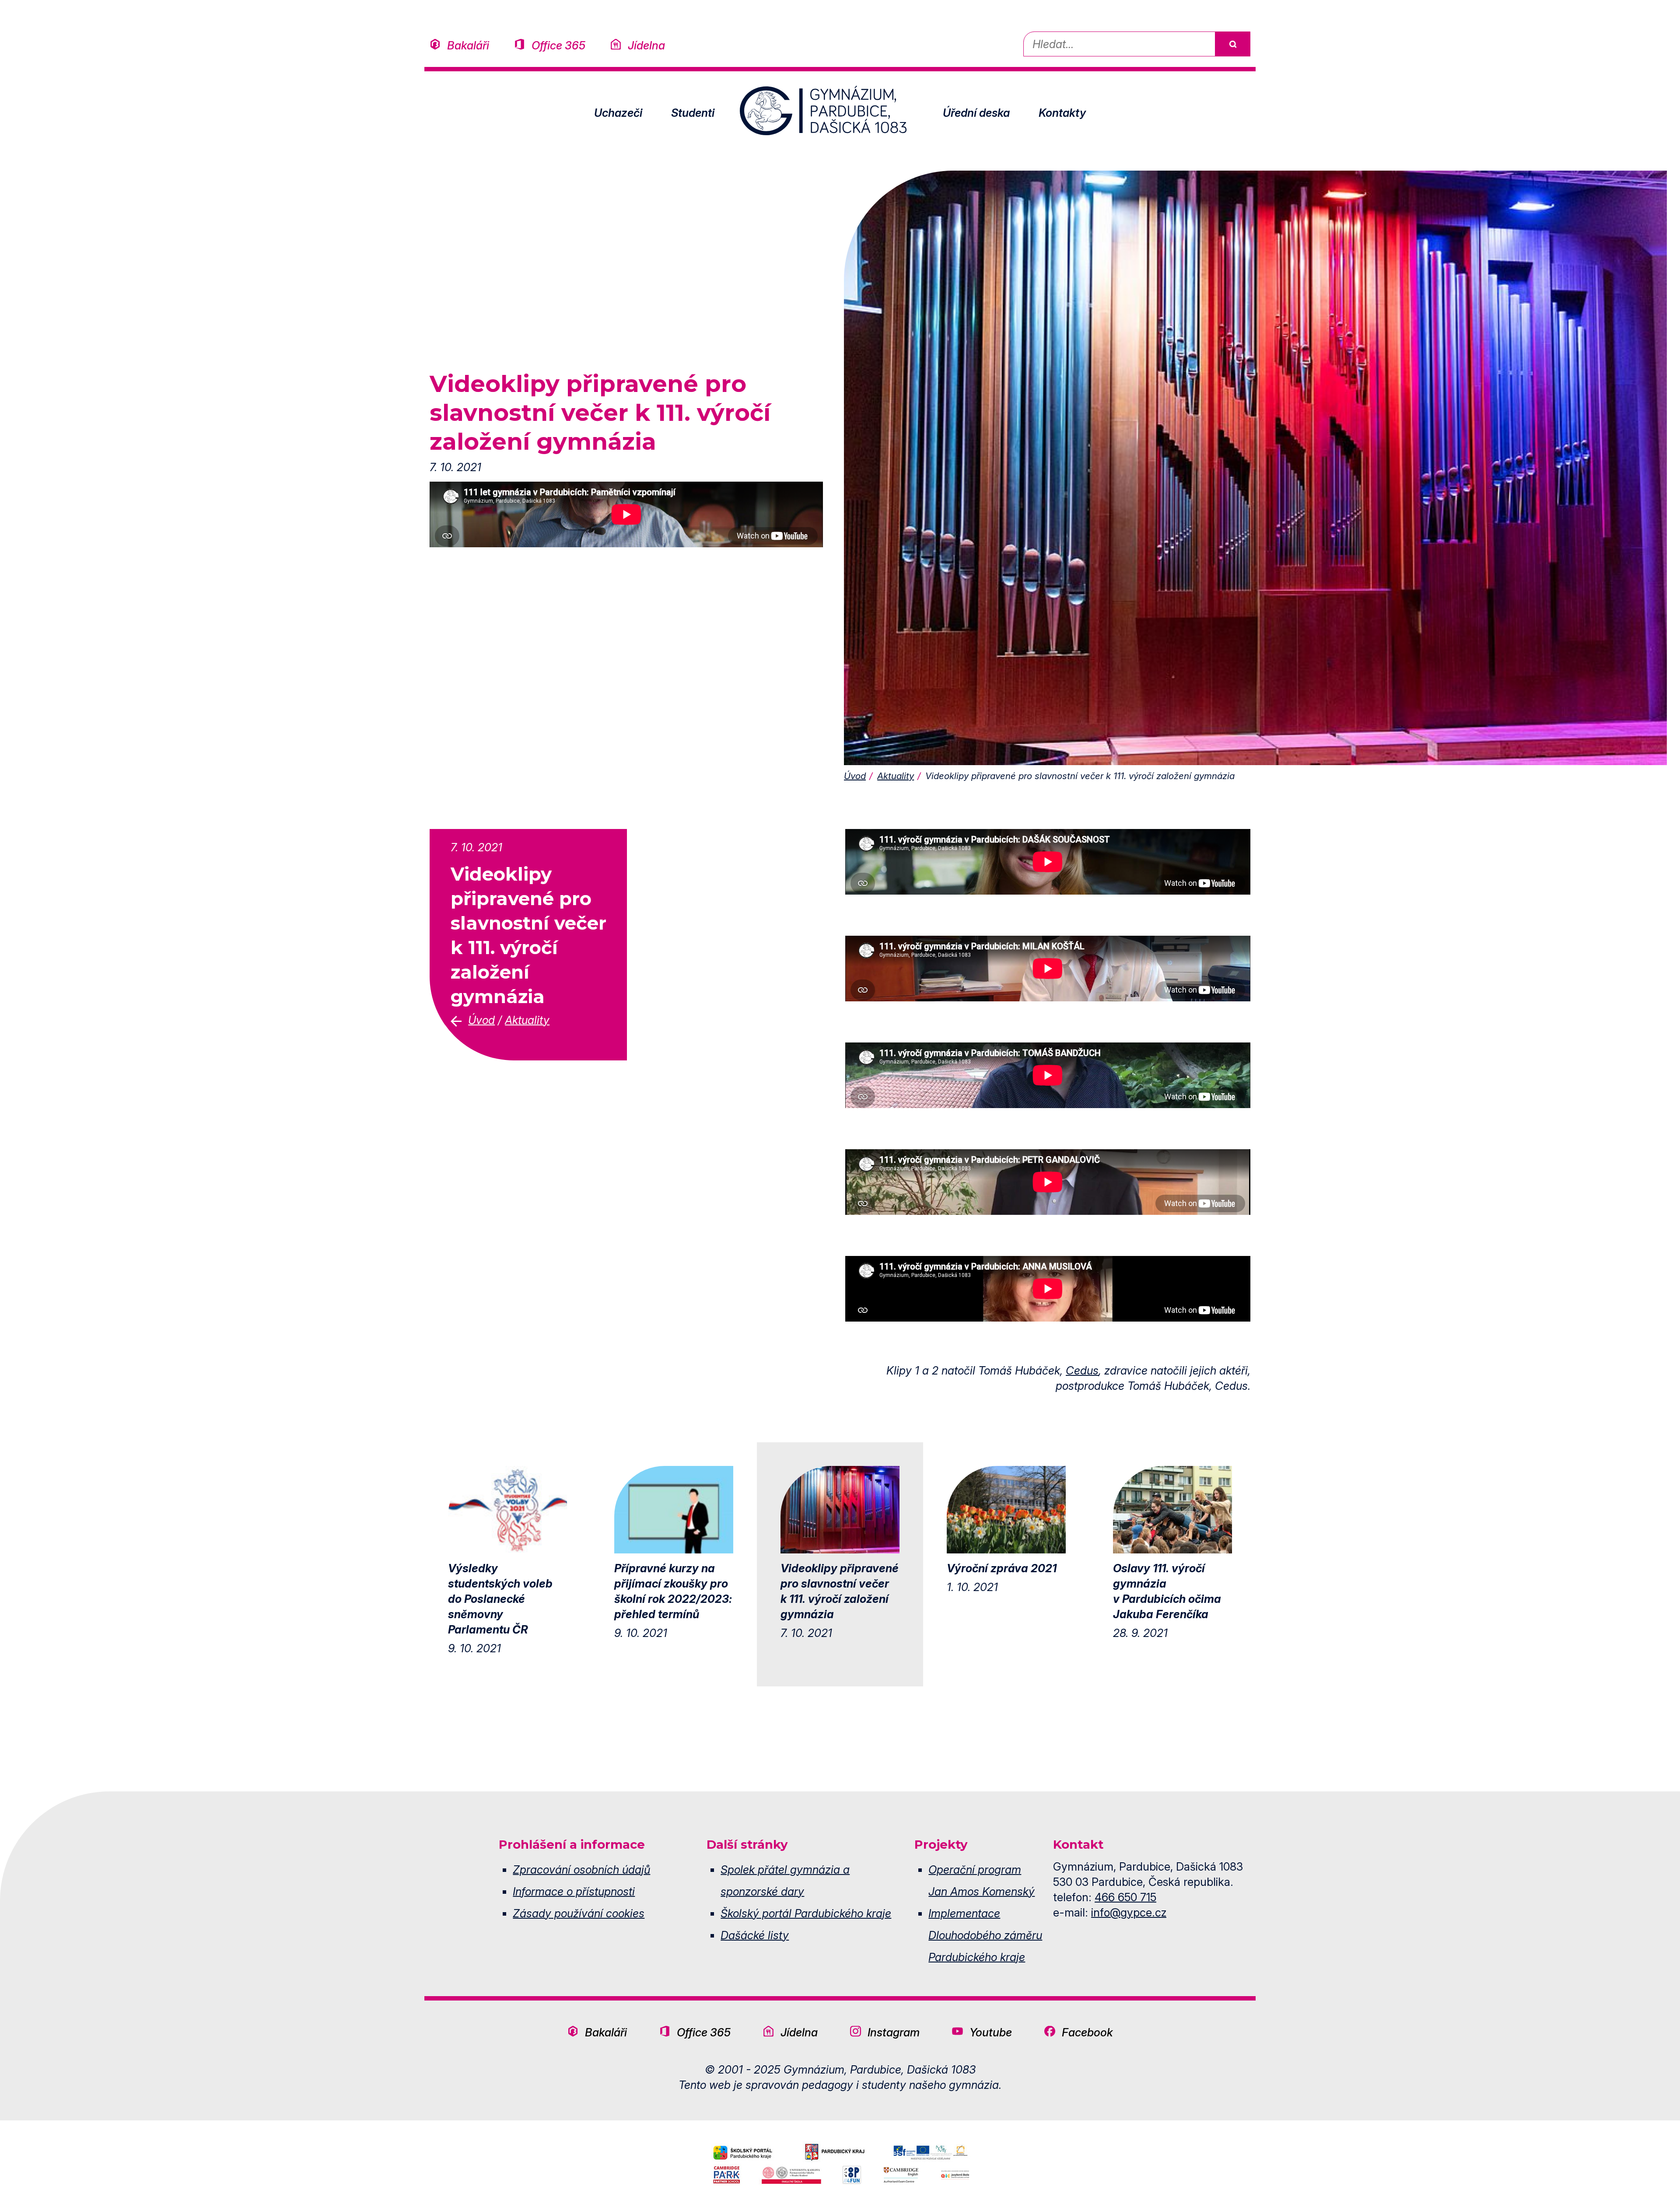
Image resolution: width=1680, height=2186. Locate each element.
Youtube (991, 2032)
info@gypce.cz (1129, 1912)
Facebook (1087, 2032)
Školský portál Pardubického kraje (806, 1913)
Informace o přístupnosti (574, 1891)
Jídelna (646, 45)
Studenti (693, 113)
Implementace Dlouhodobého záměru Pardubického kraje (985, 1935)
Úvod (855, 776)
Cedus (1082, 1370)
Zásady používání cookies (579, 1913)
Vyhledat (1232, 44)
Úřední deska (976, 113)
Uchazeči (618, 113)
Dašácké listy (755, 1935)
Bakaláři (468, 45)
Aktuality (896, 776)
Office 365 (558, 45)
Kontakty (1062, 113)
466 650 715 (1125, 1897)
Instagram (894, 2032)
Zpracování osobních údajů (581, 1869)
